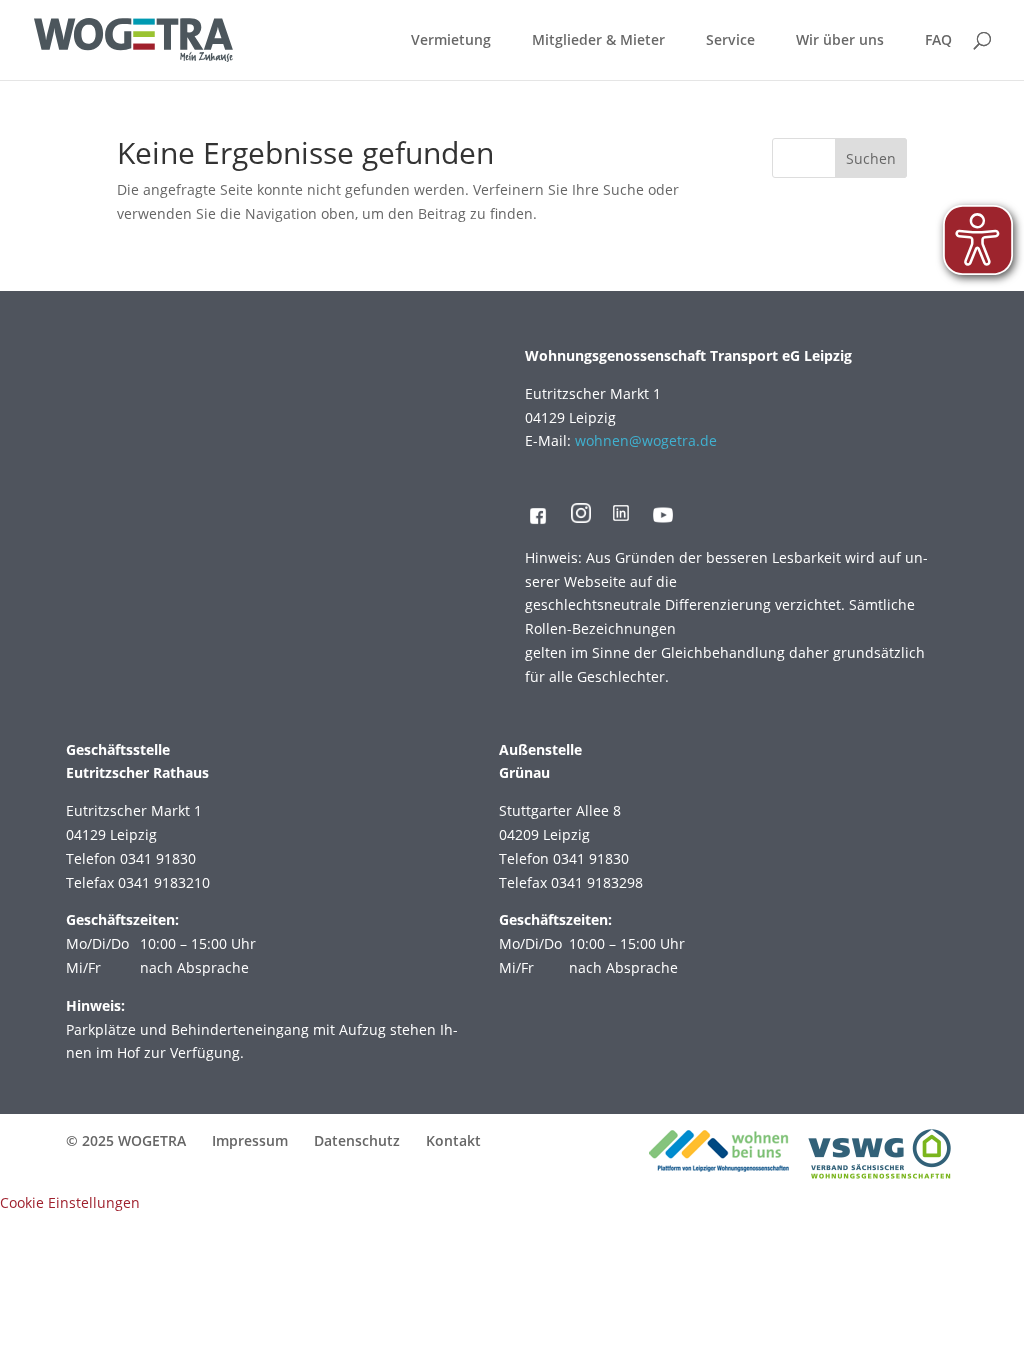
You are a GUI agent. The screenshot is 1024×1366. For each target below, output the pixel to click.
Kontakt (453, 1140)
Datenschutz (357, 1140)
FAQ (938, 41)
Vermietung (451, 41)
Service (730, 41)
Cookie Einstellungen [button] (70, 1202)
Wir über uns (840, 41)
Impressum (250, 1140)
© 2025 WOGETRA (126, 1140)
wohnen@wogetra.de (646, 440)
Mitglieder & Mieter (598, 41)
